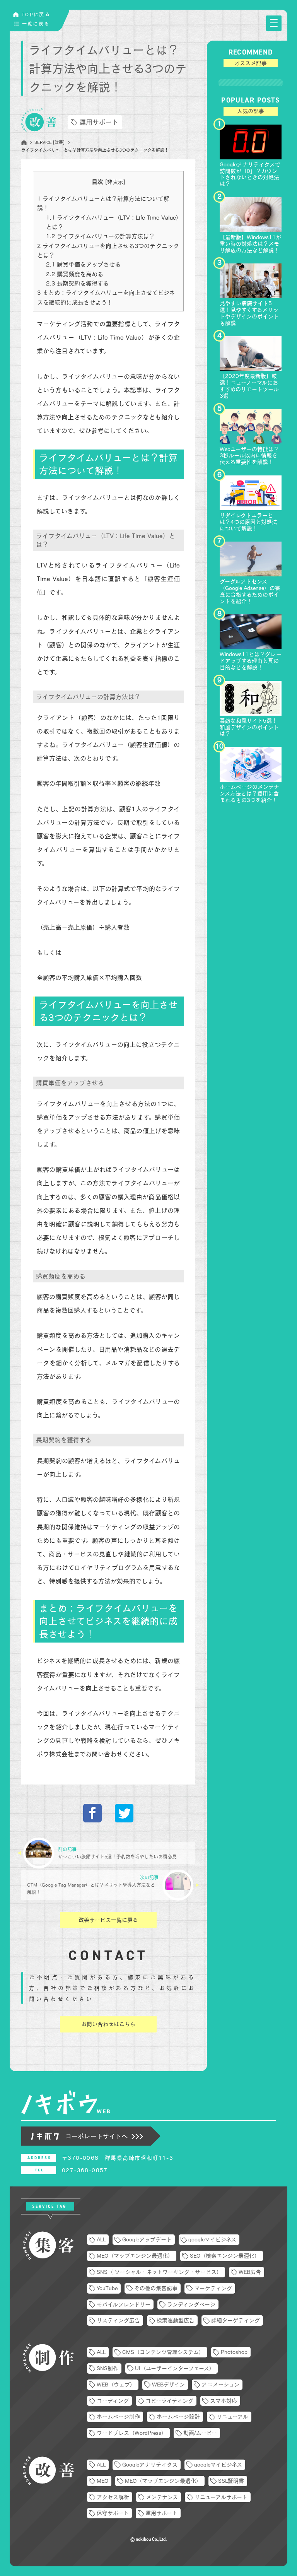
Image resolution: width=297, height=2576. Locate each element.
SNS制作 (108, 2368)
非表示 (115, 182)
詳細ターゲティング (236, 2320)
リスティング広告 (118, 2320)
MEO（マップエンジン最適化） (135, 2256)
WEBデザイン (168, 2385)
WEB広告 (250, 2272)
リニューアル (232, 2417)
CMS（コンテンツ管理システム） (163, 2352)
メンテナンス (162, 2497)
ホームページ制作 (118, 2417)
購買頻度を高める (75, 274)
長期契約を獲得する (77, 283)
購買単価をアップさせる (83, 264)
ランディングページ (191, 2304)
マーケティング (213, 2288)
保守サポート (113, 2513)
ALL (101, 2239)
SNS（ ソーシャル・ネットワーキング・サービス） (159, 2272)
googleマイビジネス (212, 2239)
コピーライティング (169, 2401)
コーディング (113, 2401)
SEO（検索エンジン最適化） (225, 2256)
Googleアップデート (147, 2239)
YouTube (107, 2288)
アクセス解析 (113, 2497)
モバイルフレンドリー (124, 2304)
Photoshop (234, 2352)
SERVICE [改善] (49, 142)
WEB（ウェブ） (116, 2385)
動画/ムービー (200, 2433)
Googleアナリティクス (150, 2465)
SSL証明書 (231, 2481)
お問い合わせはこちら (108, 2024)
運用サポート (99, 122)
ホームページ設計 (178, 2417)
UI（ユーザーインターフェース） (175, 2368)
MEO (102, 2481)
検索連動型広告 (176, 2320)
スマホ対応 (224, 2401)
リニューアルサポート (221, 2497)
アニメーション (220, 2385)
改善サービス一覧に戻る (108, 1920)
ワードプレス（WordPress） (132, 2433)
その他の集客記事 (156, 2288)
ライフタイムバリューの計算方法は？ (100, 236)
